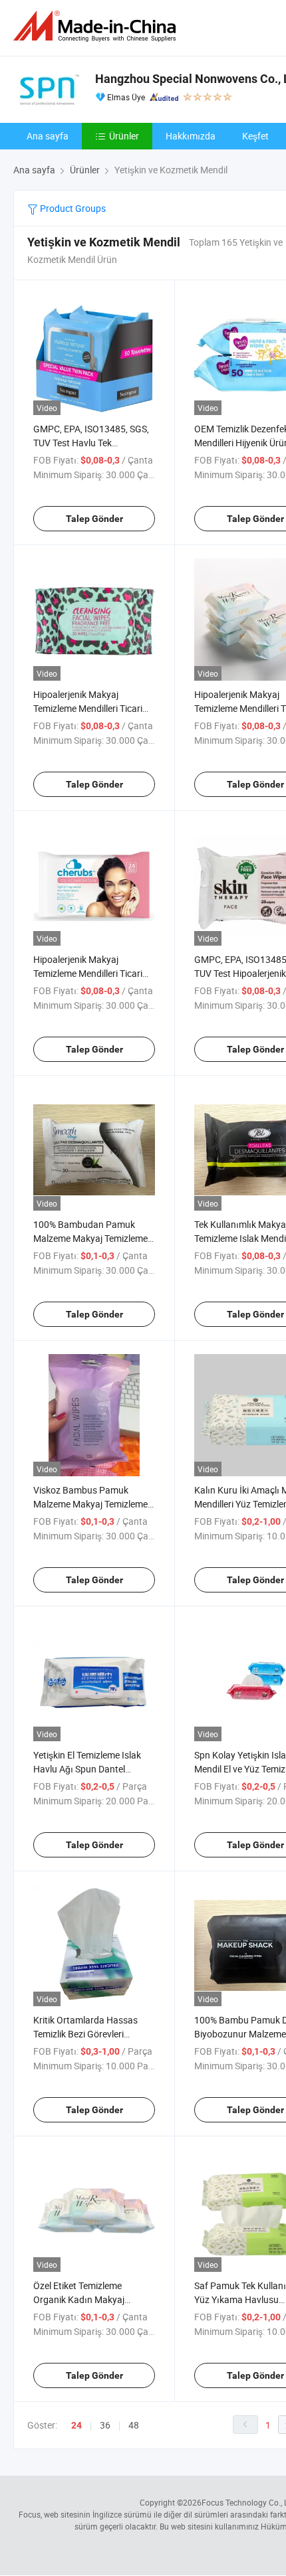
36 (105, 2425)
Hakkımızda (191, 136)
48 (134, 2425)
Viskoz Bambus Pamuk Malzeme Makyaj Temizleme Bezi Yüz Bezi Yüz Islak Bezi (90, 1504)
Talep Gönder (94, 519)
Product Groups (72, 208)
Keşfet (255, 136)
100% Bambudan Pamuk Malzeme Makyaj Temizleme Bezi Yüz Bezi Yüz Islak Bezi (90, 1238)
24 (76, 2425)
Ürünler (124, 136)
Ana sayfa (48, 136)
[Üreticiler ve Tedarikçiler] (97, 26)
